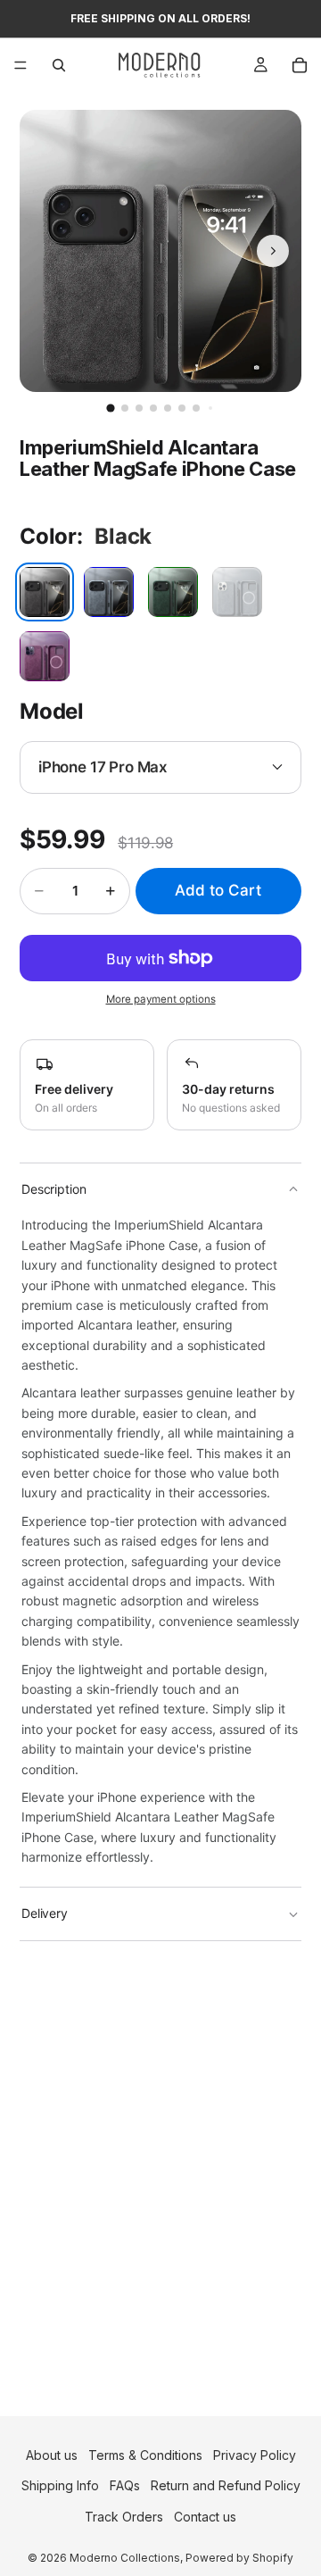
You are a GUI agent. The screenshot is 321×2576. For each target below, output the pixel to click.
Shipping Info (60, 2485)
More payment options (161, 999)
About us (52, 2455)
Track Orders (124, 2517)
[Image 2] (125, 408)
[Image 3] (139, 408)
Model (52, 711)
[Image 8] (210, 408)
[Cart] (300, 65)
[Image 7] (196, 408)
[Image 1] (110, 408)
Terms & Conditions (145, 2455)
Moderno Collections (125, 2558)
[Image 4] (153, 408)
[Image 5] (168, 408)
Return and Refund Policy (226, 2485)
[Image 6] (182, 408)
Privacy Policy (255, 2455)
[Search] (59, 65)
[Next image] (273, 251)
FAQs (125, 2485)
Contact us (205, 2517)
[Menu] (21, 65)
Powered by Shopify (239, 2558)
